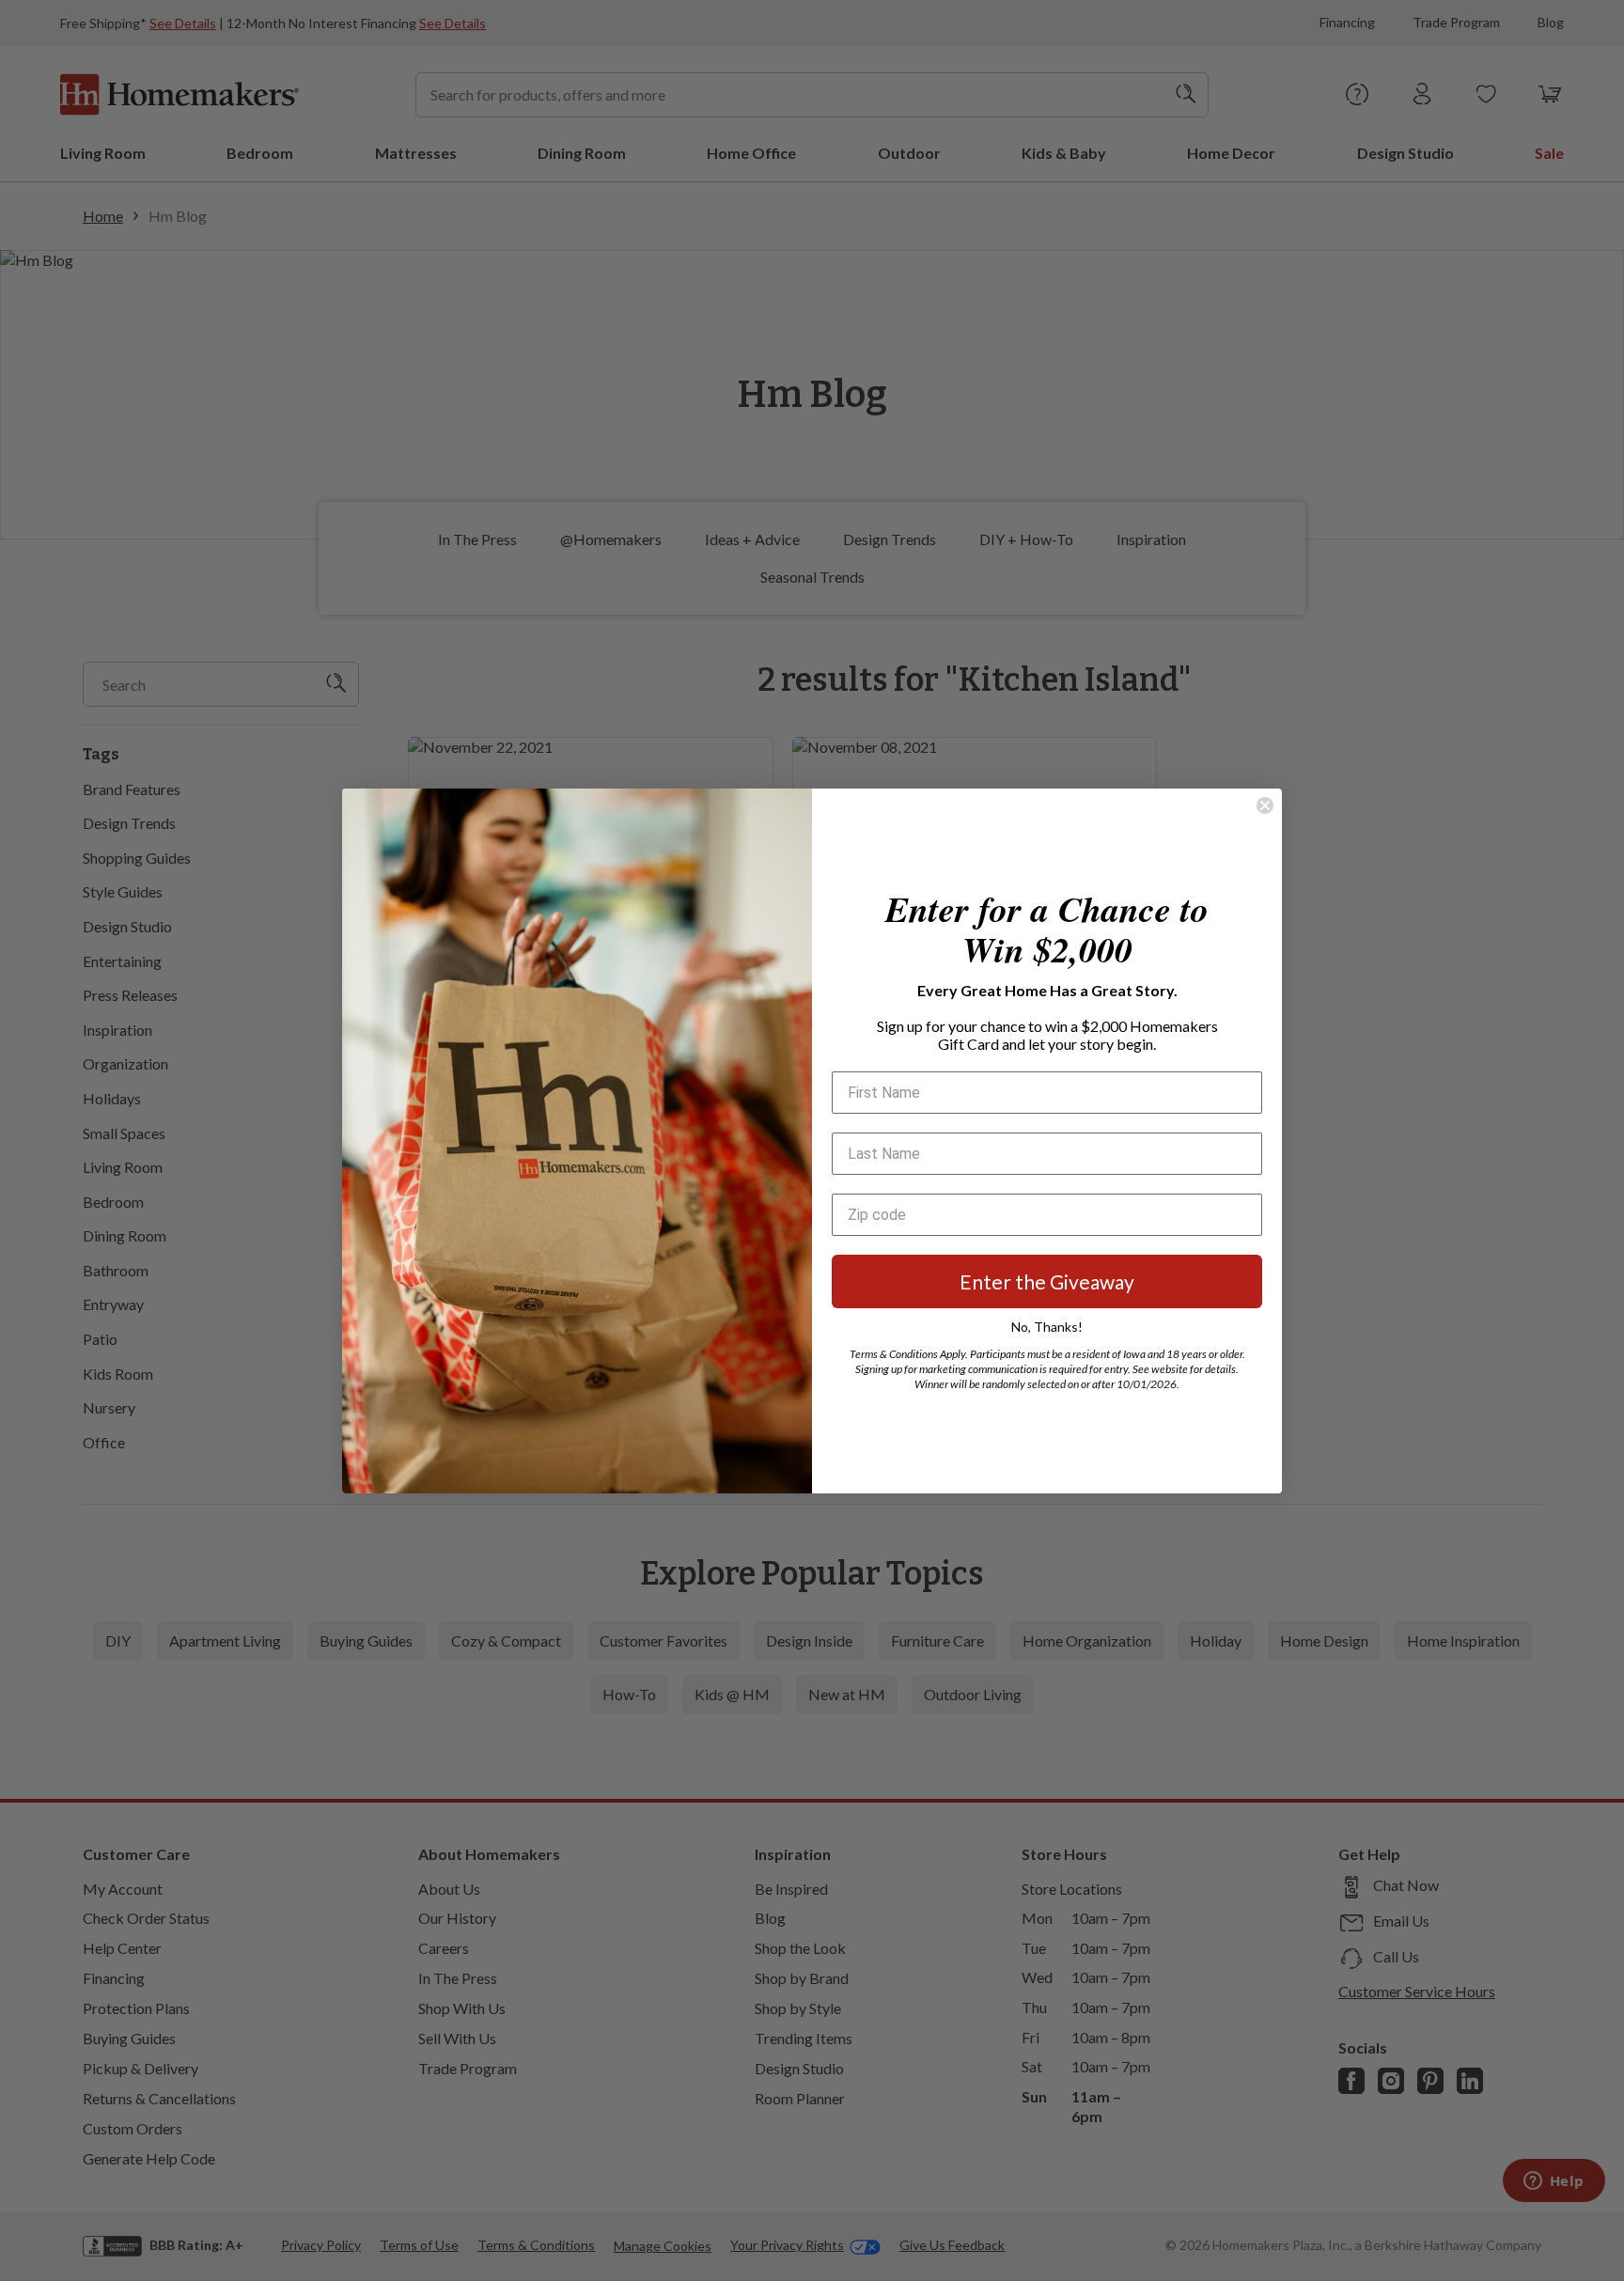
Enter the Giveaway (1047, 1281)
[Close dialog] (1265, 805)
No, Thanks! (1047, 1327)
